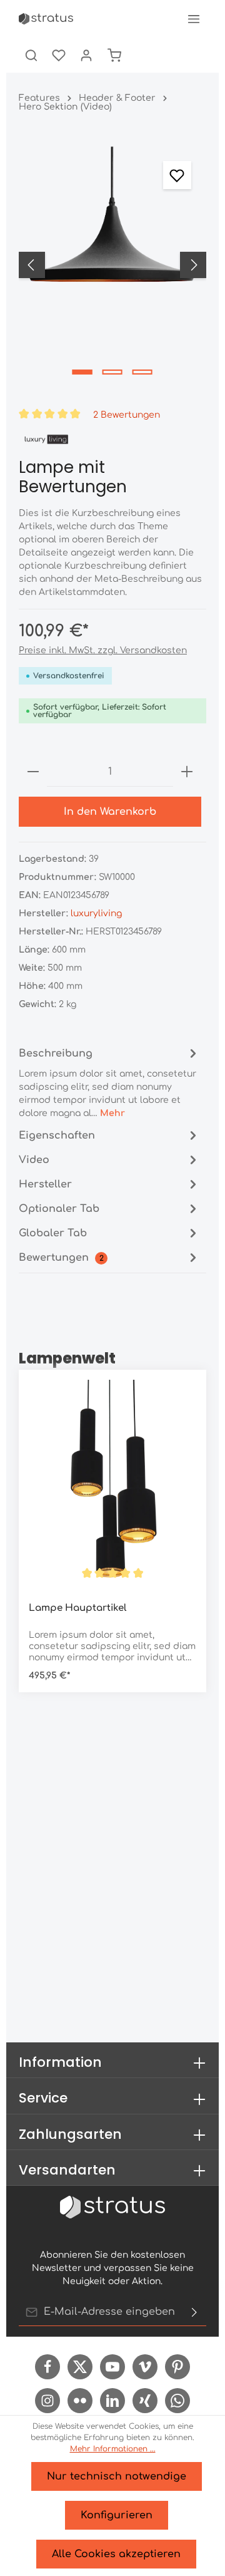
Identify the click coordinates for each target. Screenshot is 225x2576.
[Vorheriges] (32, 265)
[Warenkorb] (114, 55)
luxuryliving (96, 913)
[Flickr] (80, 2401)
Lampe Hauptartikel (77, 1608)
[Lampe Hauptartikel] (112, 1486)
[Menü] (194, 19)
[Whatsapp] (177, 2401)
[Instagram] (47, 2401)
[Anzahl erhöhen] (187, 772)
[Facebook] (47, 2367)
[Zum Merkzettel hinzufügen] (177, 175)
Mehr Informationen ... (113, 2449)
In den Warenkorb (110, 812)
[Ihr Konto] (86, 55)
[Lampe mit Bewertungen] (112, 265)
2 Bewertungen (127, 414)
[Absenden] (194, 2312)
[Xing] (145, 2401)
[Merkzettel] (59, 55)
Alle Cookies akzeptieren (116, 2554)
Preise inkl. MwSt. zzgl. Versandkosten (103, 650)
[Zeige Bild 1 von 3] (82, 372)
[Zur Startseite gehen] (46, 19)
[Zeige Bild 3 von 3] (142, 372)
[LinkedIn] (112, 2401)
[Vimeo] (145, 2367)
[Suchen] (31, 55)
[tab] (109, 1082)
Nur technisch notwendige (117, 2476)
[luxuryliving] (46, 439)
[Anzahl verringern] (33, 772)
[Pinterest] (177, 2367)
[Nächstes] (193, 265)
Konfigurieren (117, 2515)
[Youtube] (112, 2367)
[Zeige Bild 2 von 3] (112, 372)
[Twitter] (80, 2367)
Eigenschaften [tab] (57, 1135)
